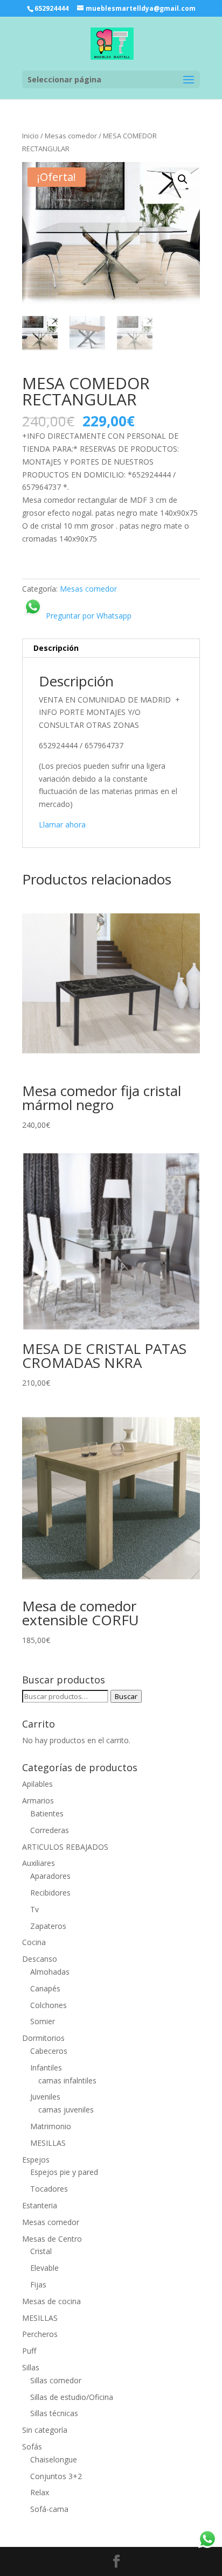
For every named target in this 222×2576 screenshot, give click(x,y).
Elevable (44, 2268)
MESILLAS (48, 2143)
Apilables (37, 1784)
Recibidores (50, 1893)
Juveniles (45, 2097)
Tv (34, 1909)
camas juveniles (66, 2110)
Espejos (36, 2160)
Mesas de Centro (52, 2239)
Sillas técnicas (54, 2413)
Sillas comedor (56, 2380)
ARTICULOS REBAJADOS (65, 1847)
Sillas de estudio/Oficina (72, 2397)
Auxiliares (39, 1863)
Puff (29, 2351)
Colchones (48, 2005)
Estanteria (40, 2205)
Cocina (34, 1942)
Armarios (38, 1801)
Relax (40, 2492)
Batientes (47, 1813)
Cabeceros (49, 2051)
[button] (183, 179)
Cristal (41, 2251)
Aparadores (50, 1876)
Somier (43, 2021)
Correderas (50, 1830)
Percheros (40, 2334)
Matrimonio (51, 2126)
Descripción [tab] (56, 648)
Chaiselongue (54, 2459)
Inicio (30, 136)
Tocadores (49, 2189)
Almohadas (50, 1972)
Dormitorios (43, 2038)
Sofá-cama (49, 2509)
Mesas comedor (71, 136)
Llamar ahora (62, 824)
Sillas (31, 2367)
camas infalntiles (67, 2080)
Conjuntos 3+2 (56, 2476)
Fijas (38, 2284)
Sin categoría (45, 2430)
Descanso (40, 1959)
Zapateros (48, 1926)
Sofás (32, 2447)
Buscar (126, 1696)
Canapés (45, 1988)
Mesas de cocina (51, 2301)
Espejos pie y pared (64, 2172)
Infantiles (46, 2068)
